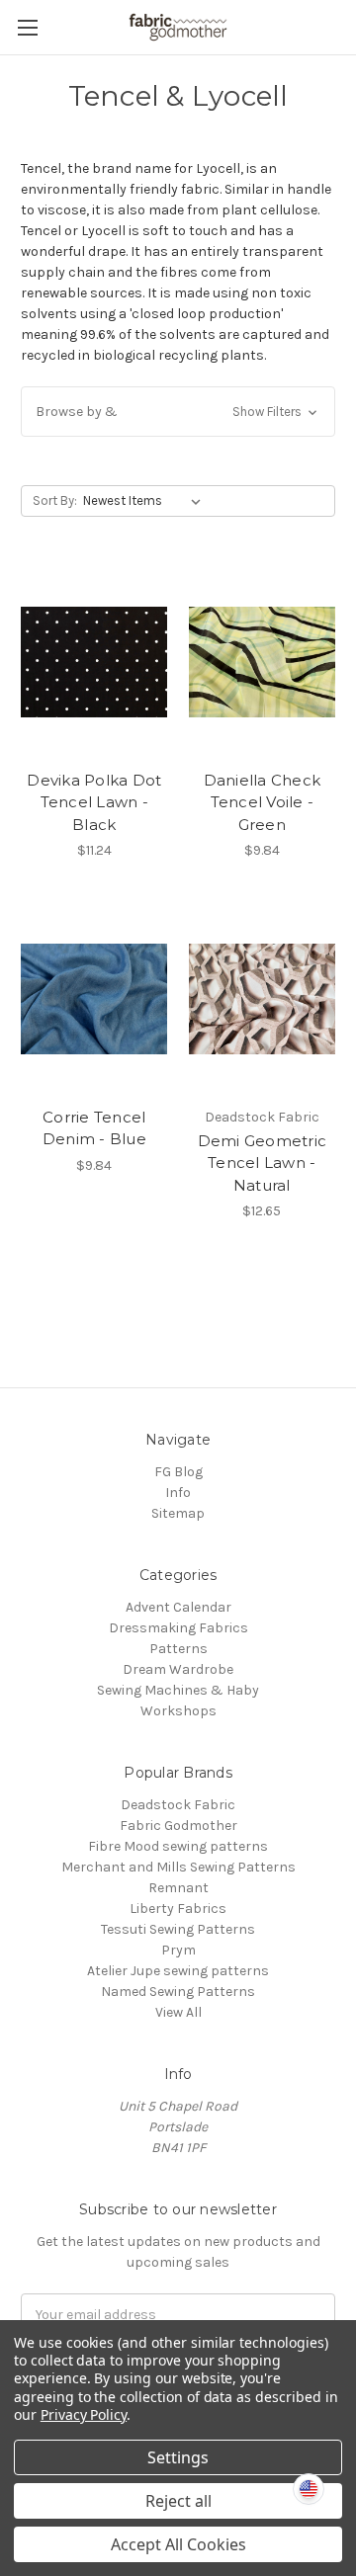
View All (178, 2012)
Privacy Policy (84, 2414)
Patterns (178, 1649)
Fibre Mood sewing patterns (178, 1846)
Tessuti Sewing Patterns (178, 1929)
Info (178, 1493)
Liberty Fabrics (178, 1909)
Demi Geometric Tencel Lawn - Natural (263, 1163)
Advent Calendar (178, 1607)
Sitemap (178, 1513)
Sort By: (55, 500)
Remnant (178, 1888)
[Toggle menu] (27, 27)
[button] (178, 412)
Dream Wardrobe (178, 1669)
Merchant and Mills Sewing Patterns (178, 1867)
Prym (178, 1950)
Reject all (178, 2501)
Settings (178, 2457)
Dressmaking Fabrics (178, 1628)
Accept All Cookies (178, 2544)
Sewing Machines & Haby (178, 1690)
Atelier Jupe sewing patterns (178, 1971)
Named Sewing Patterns (178, 1992)
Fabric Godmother (178, 1826)
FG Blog (178, 1472)
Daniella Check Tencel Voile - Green (263, 802)
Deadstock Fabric (178, 1805)
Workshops (178, 1711)
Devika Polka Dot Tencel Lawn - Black (94, 802)
